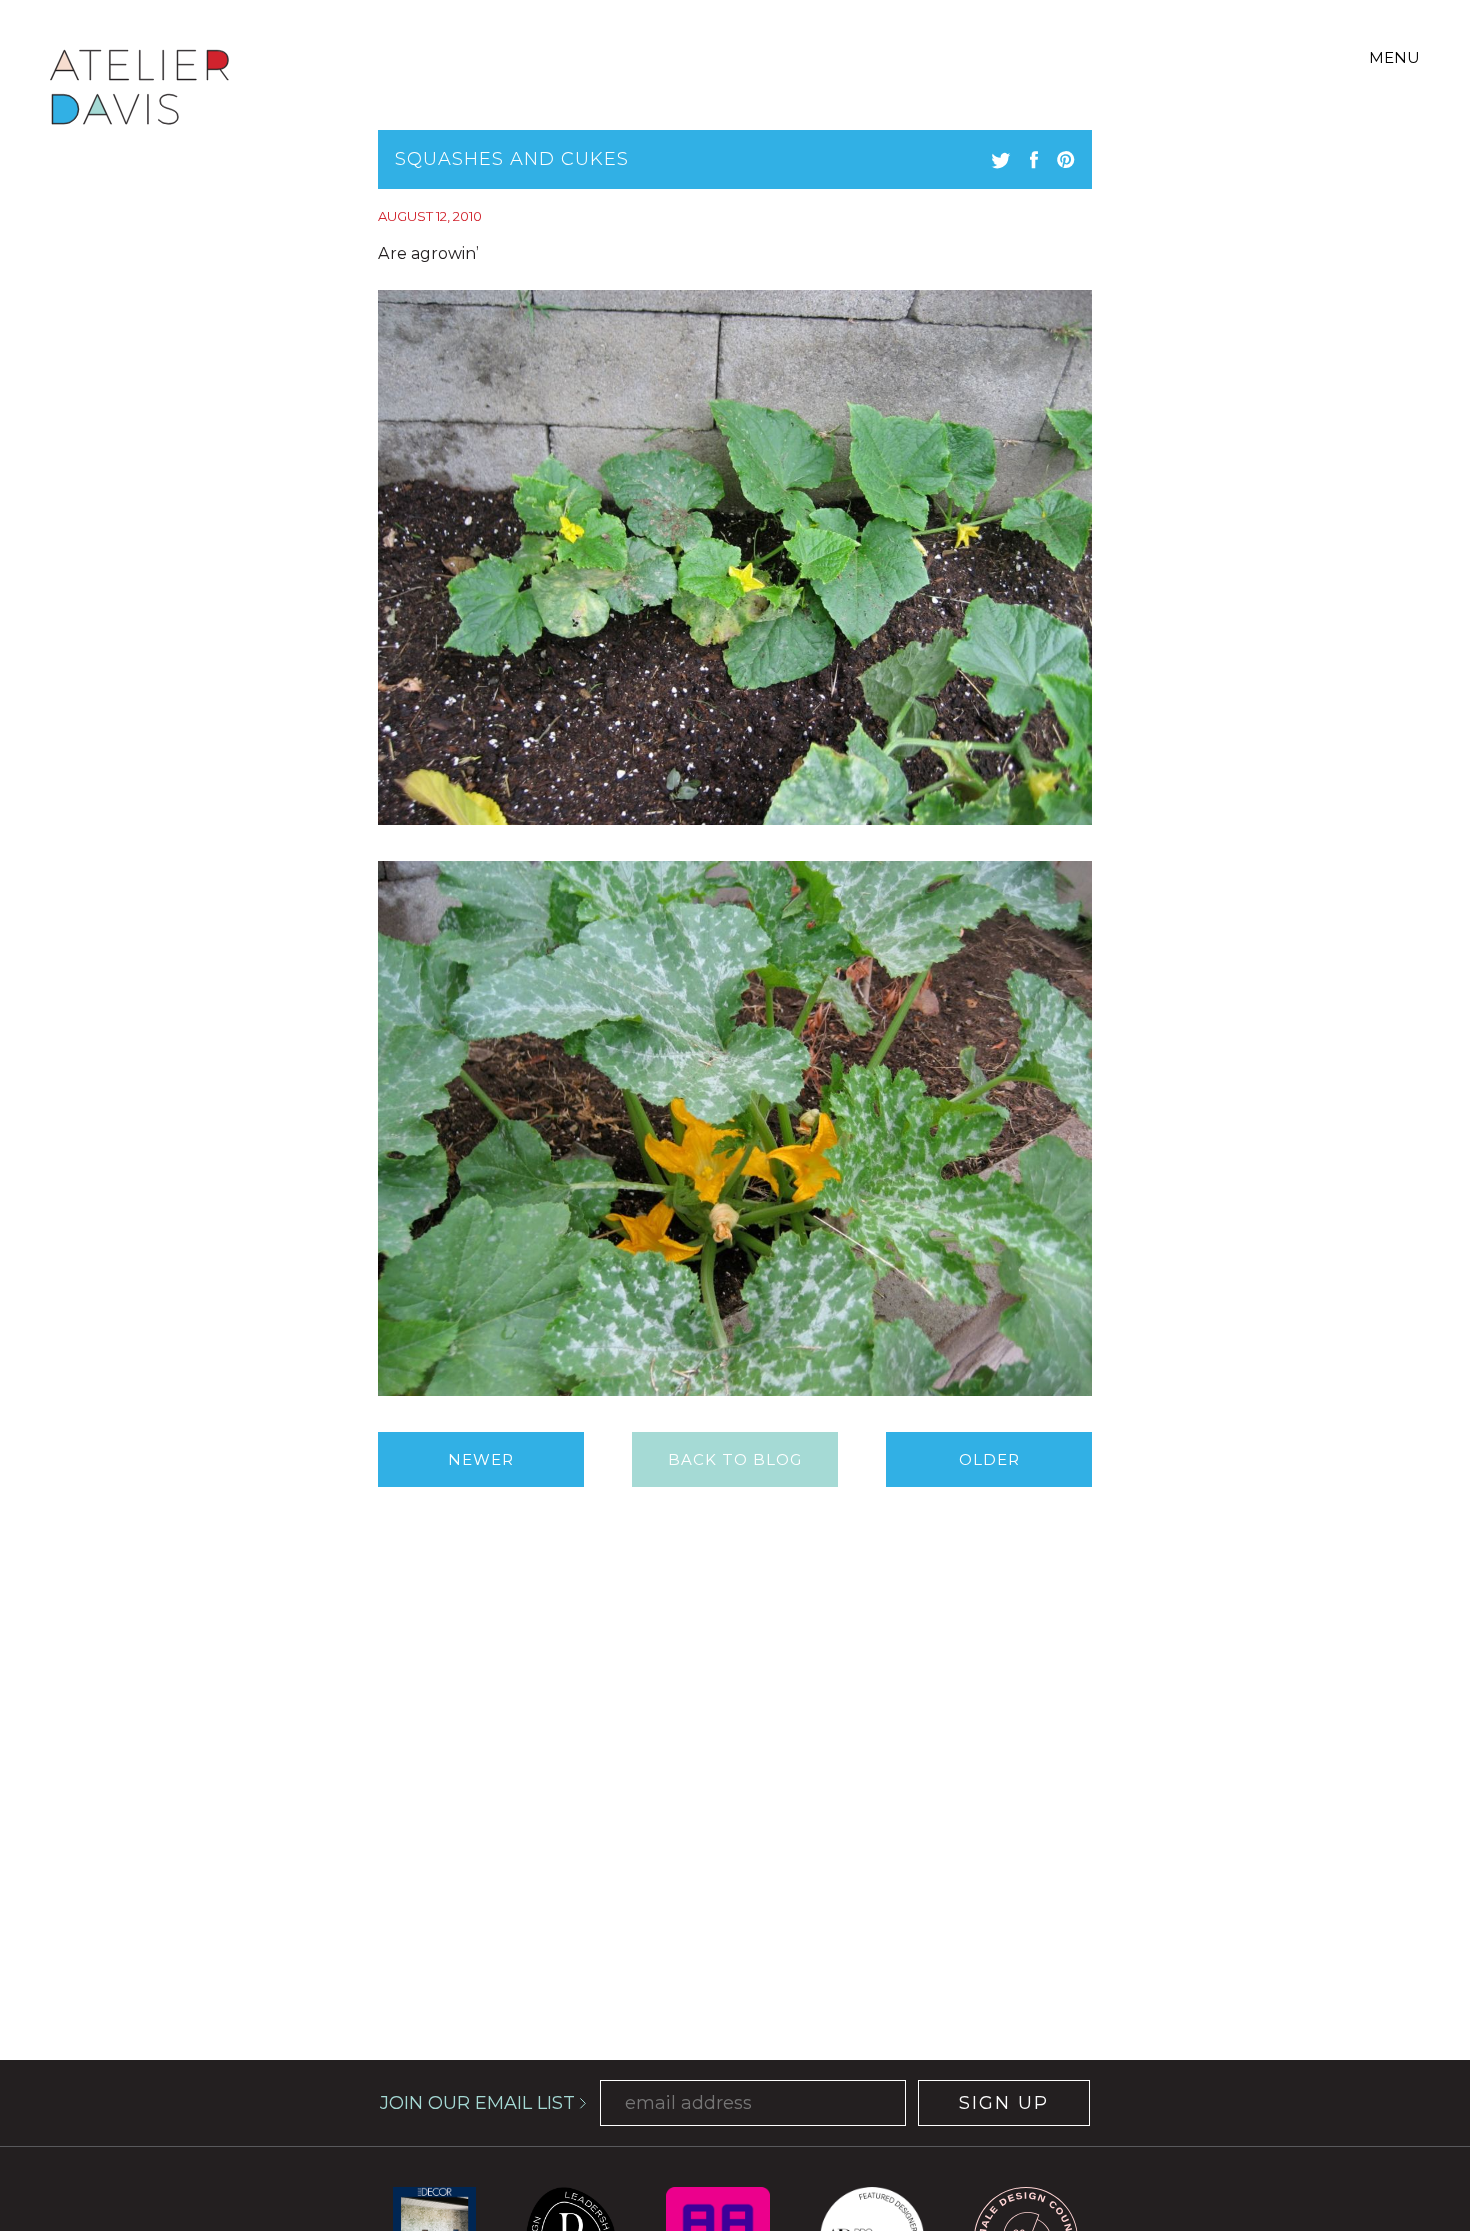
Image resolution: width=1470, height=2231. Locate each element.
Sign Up (1004, 2103)
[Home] (139, 90)
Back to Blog (735, 1459)
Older (989, 1459)
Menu (1394, 57)
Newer (481, 1459)
